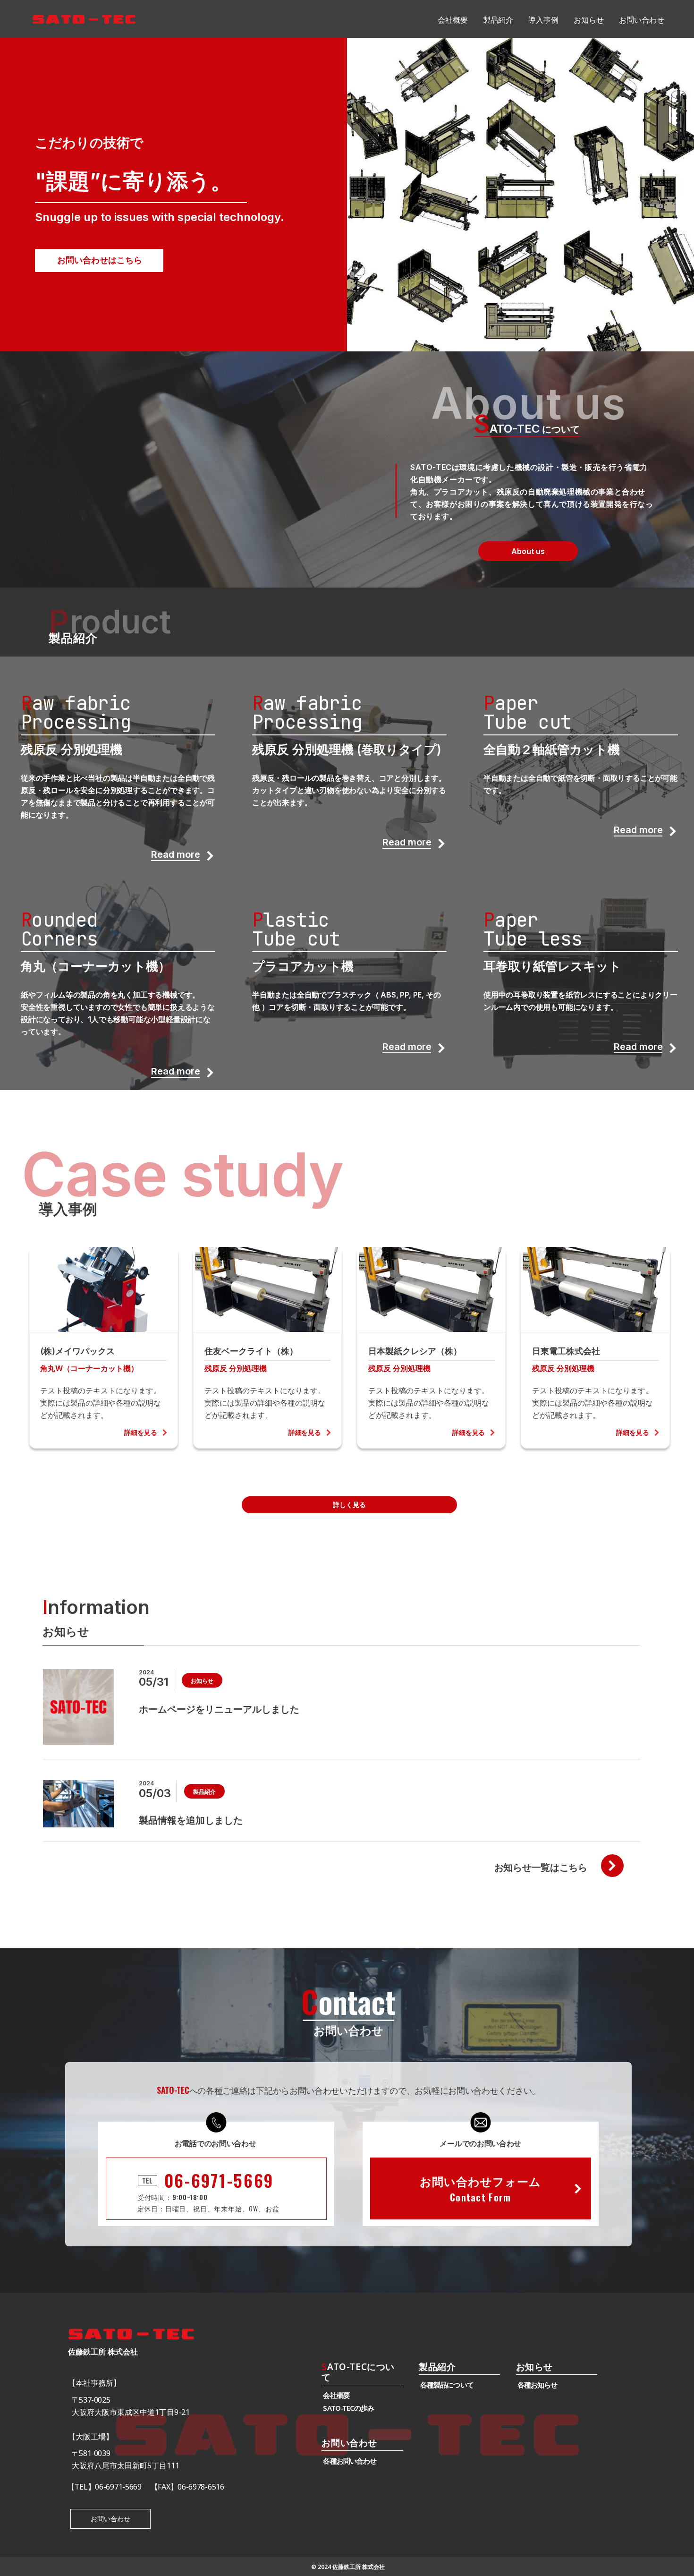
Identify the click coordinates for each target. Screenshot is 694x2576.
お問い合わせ (110, 2519)
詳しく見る (349, 1505)
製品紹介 (437, 2367)
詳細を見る (141, 1433)
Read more (176, 855)
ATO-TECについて (358, 2373)
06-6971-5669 (219, 2180)
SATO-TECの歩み (348, 2408)
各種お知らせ (537, 2385)
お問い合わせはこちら (100, 260)
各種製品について (447, 2385)
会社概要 (336, 2395)
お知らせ (534, 2367)
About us (528, 551)
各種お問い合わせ (350, 2461)
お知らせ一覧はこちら (541, 1868)
